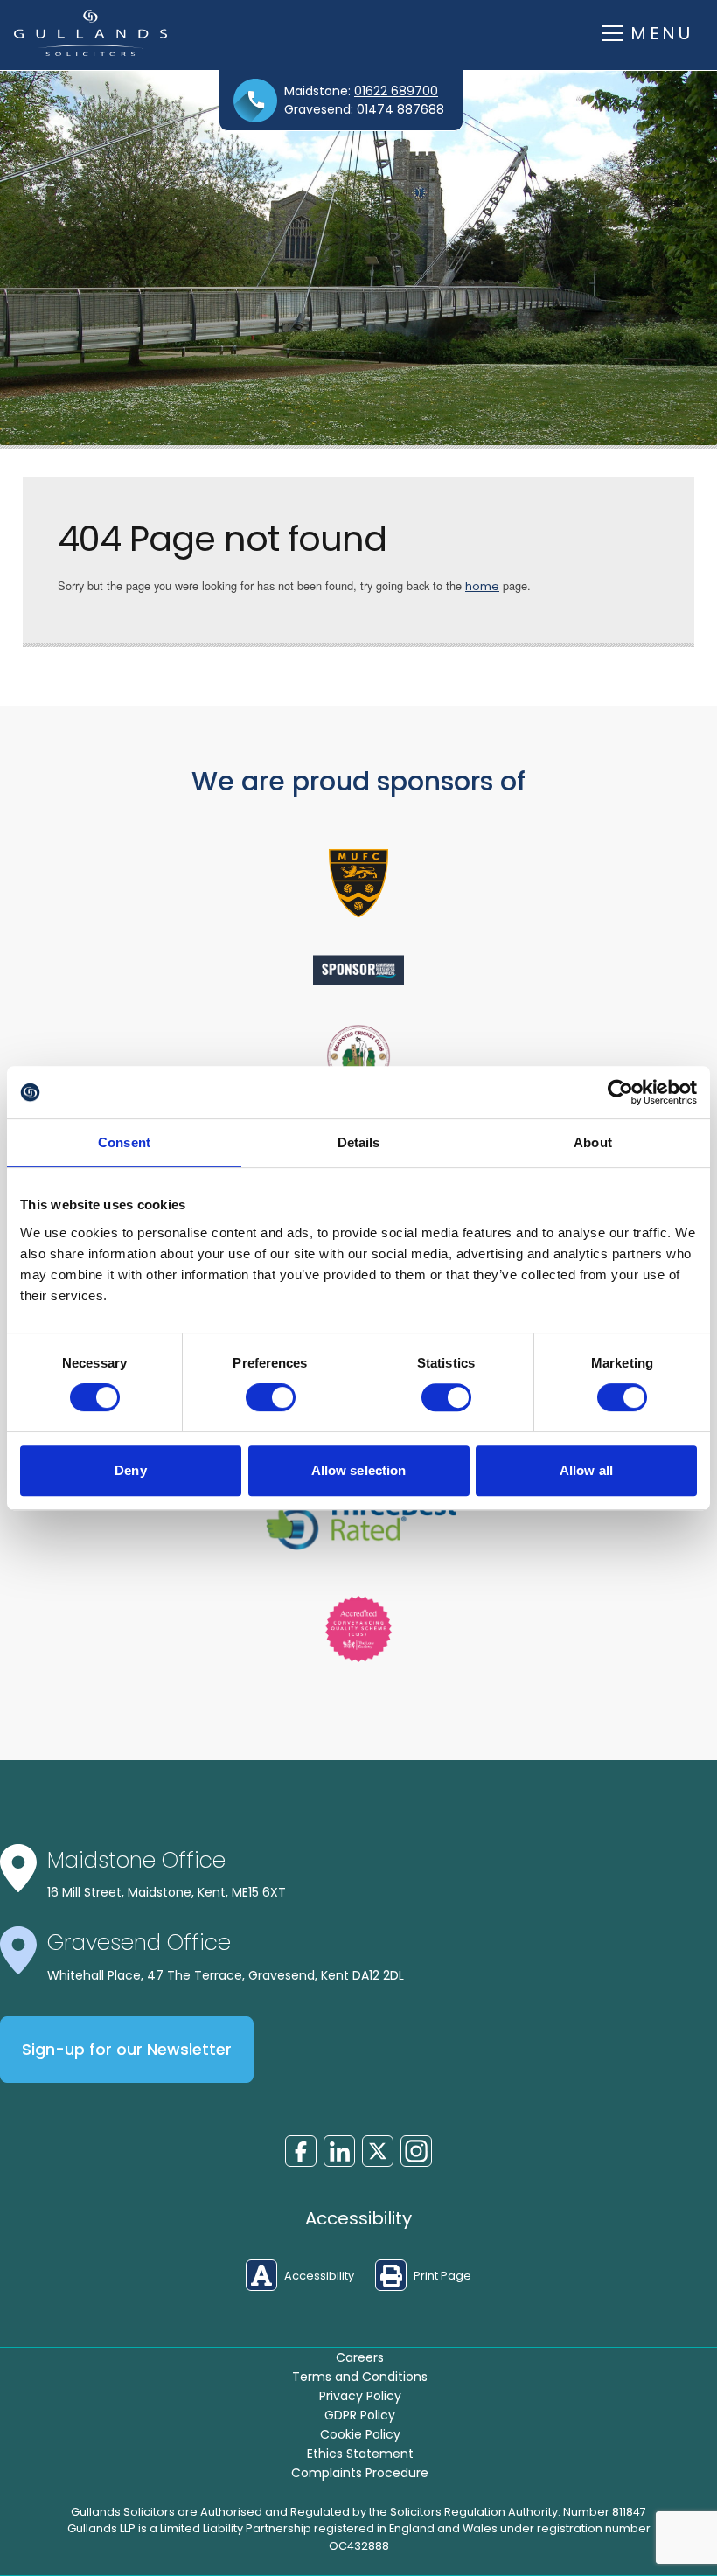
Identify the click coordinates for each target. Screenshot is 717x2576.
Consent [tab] (124, 1142)
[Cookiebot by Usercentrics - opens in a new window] (620, 1092)
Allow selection (359, 1470)
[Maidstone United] (358, 883)
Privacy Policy (360, 2396)
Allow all (586, 1470)
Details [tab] (359, 1142)
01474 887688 (400, 109)
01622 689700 (396, 91)
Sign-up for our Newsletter (127, 2050)
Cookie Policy (360, 2434)
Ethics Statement (360, 2454)
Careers (360, 2357)
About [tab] (593, 1142)
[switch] (271, 1397)
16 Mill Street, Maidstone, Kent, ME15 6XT (167, 1892)
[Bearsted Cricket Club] (358, 1056)
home (482, 586)
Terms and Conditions (360, 2377)
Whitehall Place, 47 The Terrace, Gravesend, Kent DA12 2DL (226, 1975)
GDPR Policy (360, 2415)
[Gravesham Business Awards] (358, 970)
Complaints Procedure (360, 2473)
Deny (130, 1470)
